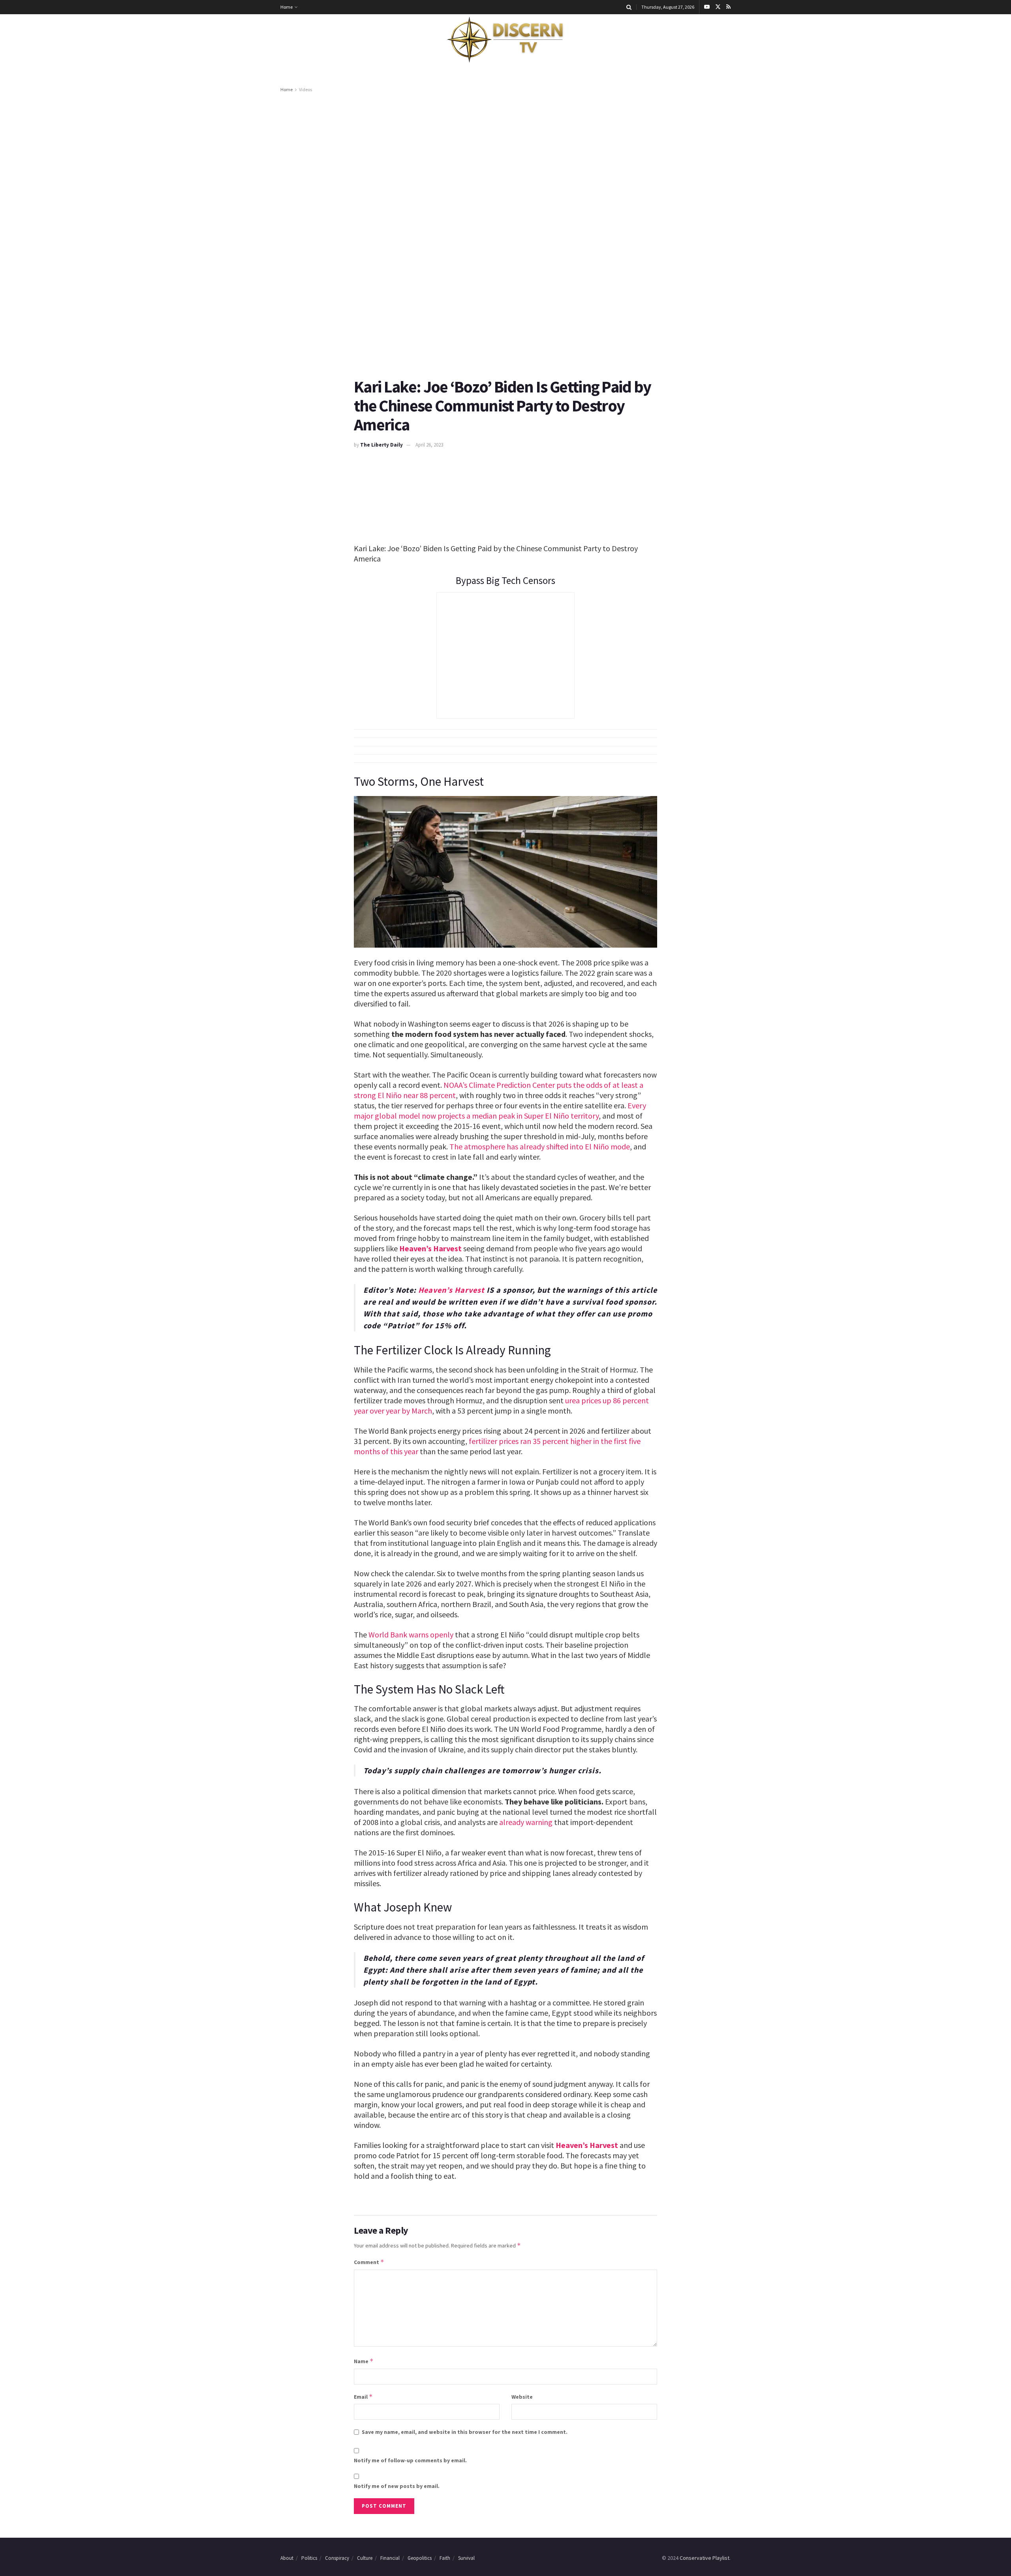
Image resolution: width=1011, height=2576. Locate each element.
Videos (305, 89)
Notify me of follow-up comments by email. (410, 2460)
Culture (365, 2558)
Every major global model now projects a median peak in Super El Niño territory (500, 1111)
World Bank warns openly (411, 1634)
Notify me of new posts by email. (397, 2486)
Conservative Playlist (705, 2558)
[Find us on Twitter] (718, 7)
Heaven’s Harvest (430, 1248)
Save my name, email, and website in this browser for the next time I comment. (465, 2432)
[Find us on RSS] (728, 7)
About (287, 2558)
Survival (466, 2558)
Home (287, 7)
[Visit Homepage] (505, 40)
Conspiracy (337, 2558)
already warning (526, 1822)
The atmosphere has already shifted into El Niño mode (540, 1146)
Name (364, 2361)
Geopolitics (420, 2558)
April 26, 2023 (429, 445)
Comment (369, 2262)
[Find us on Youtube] (707, 7)
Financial (390, 2558)
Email (363, 2397)
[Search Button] (629, 7)
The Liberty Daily (381, 445)
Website (522, 2397)
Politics (309, 2558)
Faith (445, 2558)
